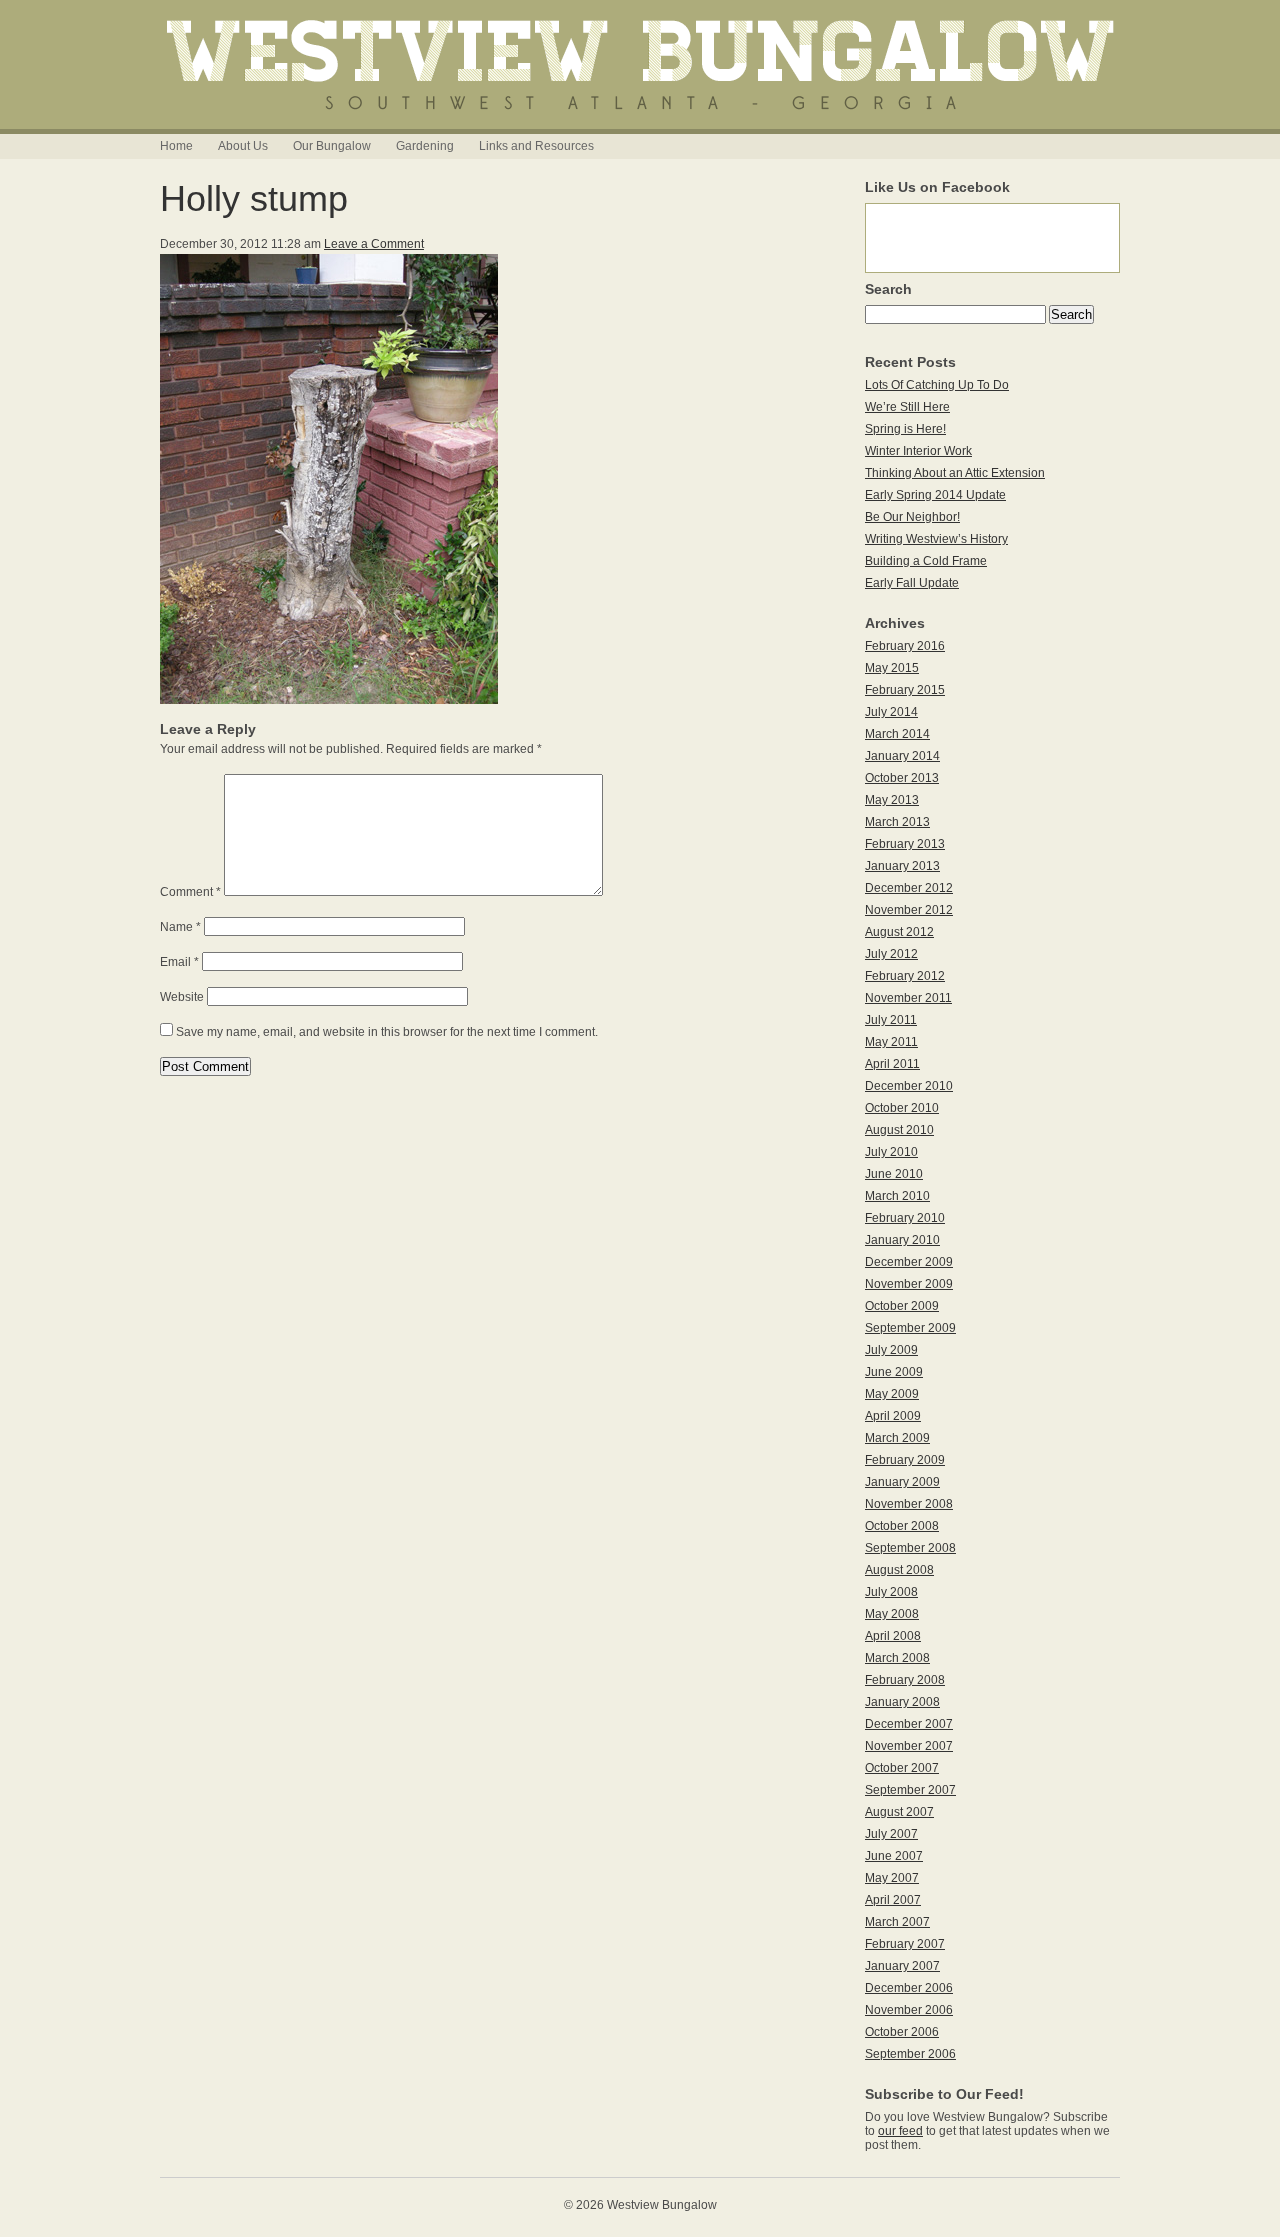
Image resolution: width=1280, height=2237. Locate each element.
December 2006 (909, 1988)
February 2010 (905, 1218)
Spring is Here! (905, 429)
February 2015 (905, 690)
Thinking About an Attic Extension (955, 473)
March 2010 (897, 1196)
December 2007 (909, 1724)
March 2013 (897, 822)
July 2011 (891, 1020)
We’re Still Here (907, 407)
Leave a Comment (374, 244)
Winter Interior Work (918, 451)
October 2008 (902, 1526)
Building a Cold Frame (926, 561)
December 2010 (909, 1086)
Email (179, 962)
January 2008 (902, 1702)
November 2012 (909, 910)
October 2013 (902, 778)
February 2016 (905, 646)
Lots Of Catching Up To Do (937, 385)
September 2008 (910, 1548)
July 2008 (891, 1592)
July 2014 (891, 712)
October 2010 (902, 1108)
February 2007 (905, 1944)
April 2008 (893, 1636)
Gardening (425, 146)
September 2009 (910, 1328)
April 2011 (892, 1064)
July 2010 (891, 1152)
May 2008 (892, 1614)
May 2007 (892, 1878)
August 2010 (899, 1130)
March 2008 (897, 1658)
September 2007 (910, 1790)
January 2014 (902, 756)
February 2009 (905, 1460)
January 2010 (902, 1240)
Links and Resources (536, 146)
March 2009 (897, 1438)
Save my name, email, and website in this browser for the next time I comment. (387, 1032)
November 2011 (908, 998)
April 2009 (893, 1416)
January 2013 (902, 866)
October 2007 (902, 1768)
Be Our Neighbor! (912, 517)
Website (182, 997)
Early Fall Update (912, 583)
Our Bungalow (332, 146)
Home (176, 146)
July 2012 (891, 954)
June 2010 (894, 1174)
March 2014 (897, 734)
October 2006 (902, 2032)
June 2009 (894, 1372)
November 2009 (909, 1284)
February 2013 (905, 844)
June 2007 (894, 1856)
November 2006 (909, 2010)
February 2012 (905, 976)
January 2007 (902, 1966)
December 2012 (909, 888)
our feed (900, 2131)
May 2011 (891, 1042)
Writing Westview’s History (936, 539)
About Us (243, 146)
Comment (190, 892)
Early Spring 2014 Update (935, 495)
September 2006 (910, 2054)
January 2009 (902, 1482)
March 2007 (897, 1922)
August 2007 (899, 1812)
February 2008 (905, 1680)
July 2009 (891, 1350)
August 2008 (899, 1570)
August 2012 (899, 932)
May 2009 (892, 1394)
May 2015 (892, 668)
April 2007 (893, 1900)
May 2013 (892, 800)
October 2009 (902, 1306)
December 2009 (909, 1262)
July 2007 (891, 1834)
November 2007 (909, 1746)
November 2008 (909, 1504)
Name (180, 927)
